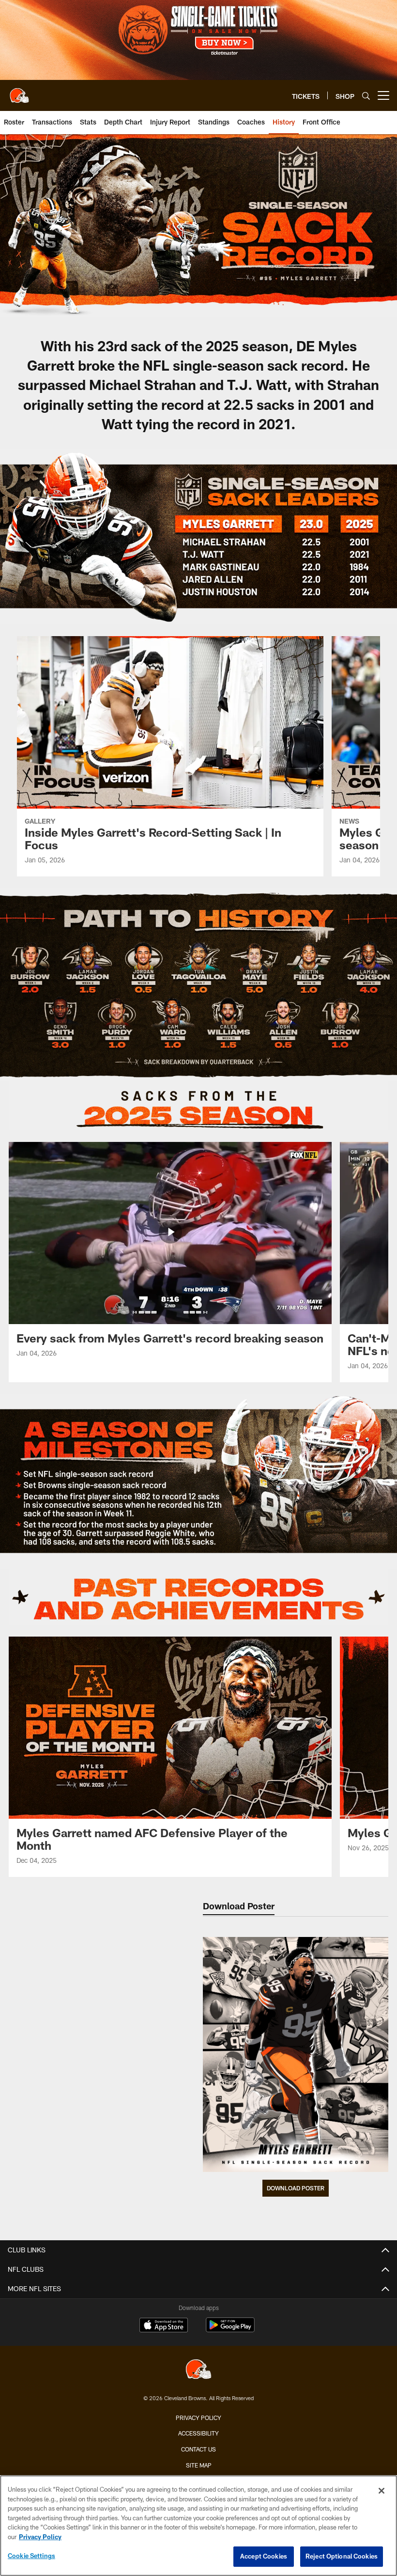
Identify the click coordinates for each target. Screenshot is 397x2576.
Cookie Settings (31, 2556)
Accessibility (198, 2433)
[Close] (382, 2491)
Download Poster (296, 2188)
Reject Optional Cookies (342, 2556)
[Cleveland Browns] (198, 2370)
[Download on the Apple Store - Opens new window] (164, 2326)
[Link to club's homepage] (19, 92)
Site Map (199, 2465)
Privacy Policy (198, 2418)
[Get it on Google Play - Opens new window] (230, 2330)
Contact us (198, 2449)
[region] (198, 2526)
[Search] (366, 96)
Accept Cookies (264, 2556)
